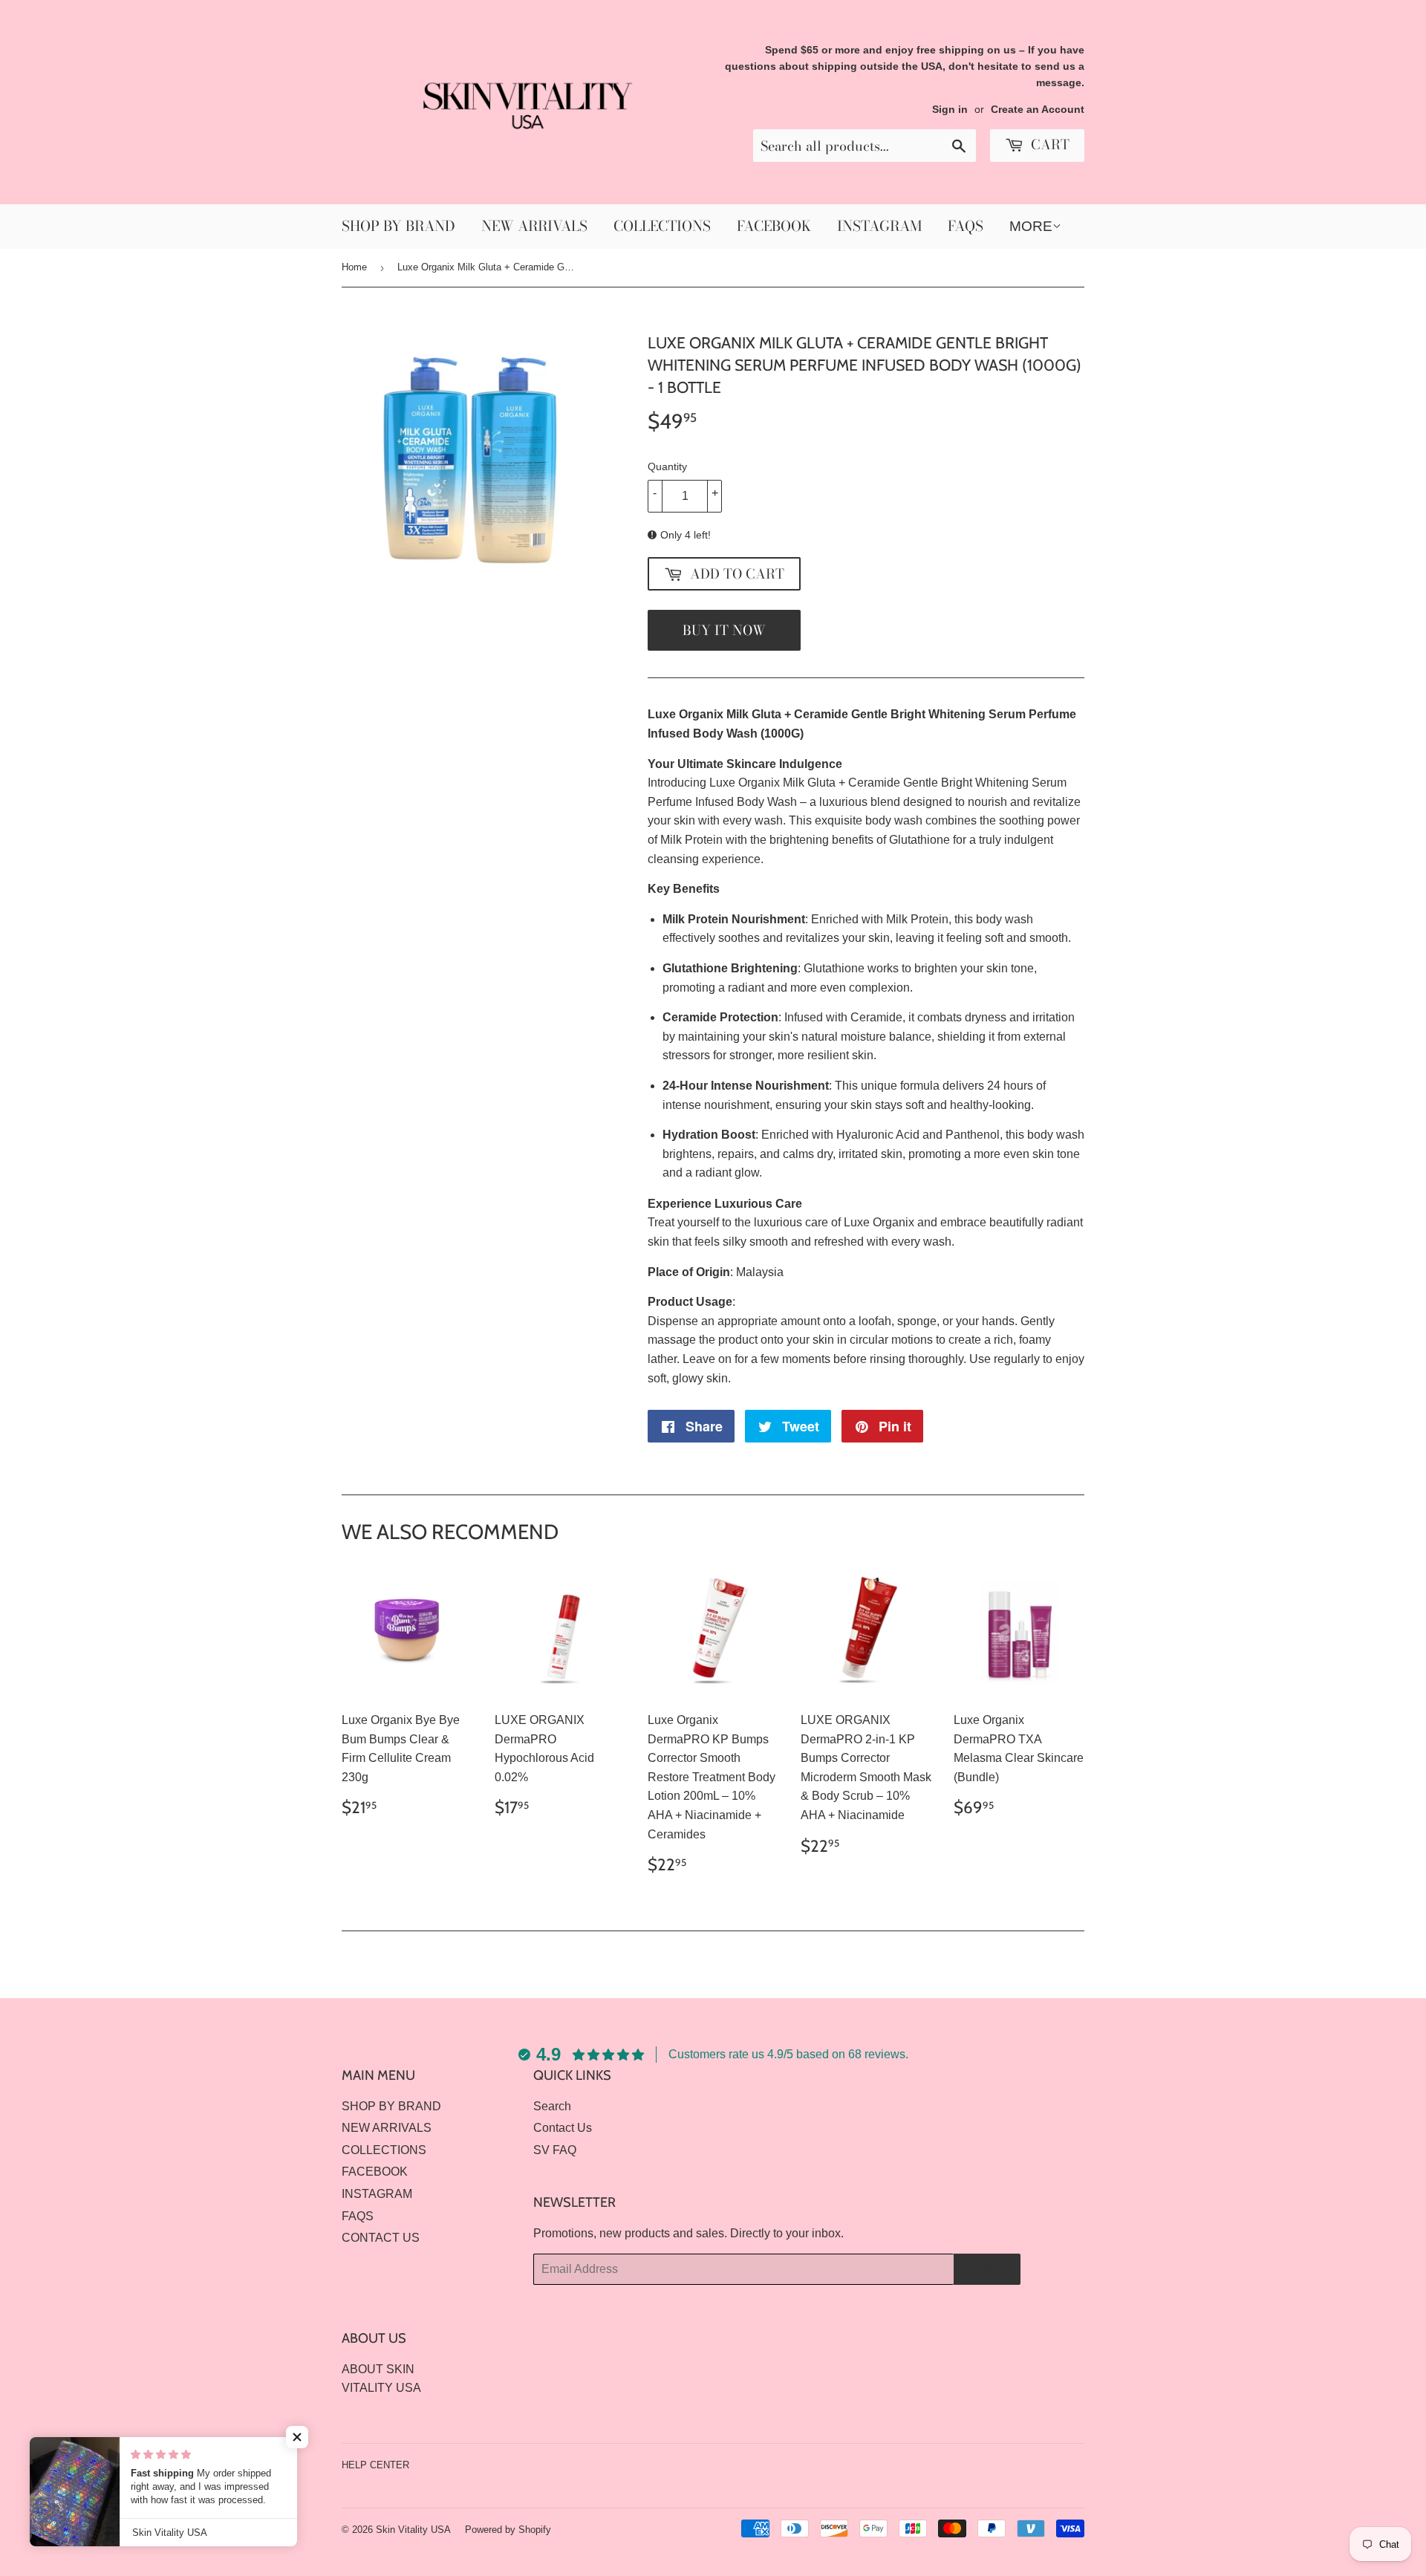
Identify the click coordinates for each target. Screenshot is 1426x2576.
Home (354, 267)
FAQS (966, 226)
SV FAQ (555, 2150)
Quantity (667, 466)
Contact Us (563, 2128)
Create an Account (1038, 110)
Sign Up (987, 2269)
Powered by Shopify (508, 2530)
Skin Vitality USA (413, 2530)
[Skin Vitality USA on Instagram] (1069, 2465)
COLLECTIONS (662, 226)
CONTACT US (381, 2238)
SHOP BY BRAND (398, 226)
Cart (1048, 144)
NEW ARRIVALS (534, 226)
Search (552, 2106)
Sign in (950, 110)
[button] (297, 2437)
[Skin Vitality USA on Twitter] (1018, 2465)
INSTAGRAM (879, 226)
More (1031, 226)
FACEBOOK (774, 226)
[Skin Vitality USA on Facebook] (1044, 2465)
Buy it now (724, 630)
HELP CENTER (375, 2465)
